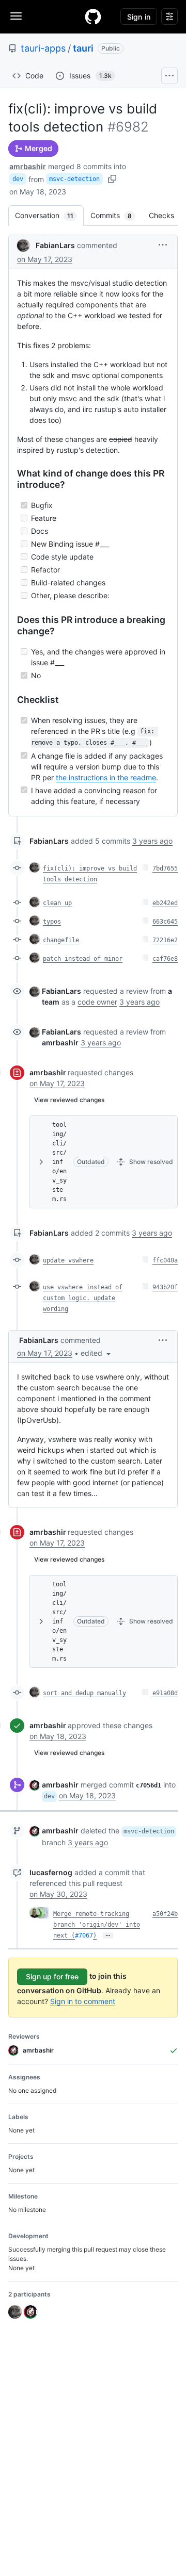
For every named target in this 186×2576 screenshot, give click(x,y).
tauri (83, 48)
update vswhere (68, 1260)
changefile (61, 940)
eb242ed (165, 903)
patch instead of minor (83, 959)
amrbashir (28, 166)
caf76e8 (165, 959)
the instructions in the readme (106, 777)
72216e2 (165, 940)
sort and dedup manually (84, 1693)
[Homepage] (93, 17)
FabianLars (55, 245)
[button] (163, 245)
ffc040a (165, 1260)
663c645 (165, 922)
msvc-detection (74, 179)
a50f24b (165, 1914)
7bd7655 (165, 868)
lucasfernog (51, 1872)
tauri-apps (43, 48)
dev (18, 179)
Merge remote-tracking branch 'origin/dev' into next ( (97, 1925)
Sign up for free (52, 1976)
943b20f (165, 1287)
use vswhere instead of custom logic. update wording (83, 1298)
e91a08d (165, 1693)
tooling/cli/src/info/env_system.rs (59, 1162)
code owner (97, 1002)
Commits (116, 215)
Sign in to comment (83, 2001)
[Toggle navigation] (16, 16)
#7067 (84, 1935)
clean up (57, 903)
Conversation (49, 215)
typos (52, 922)
